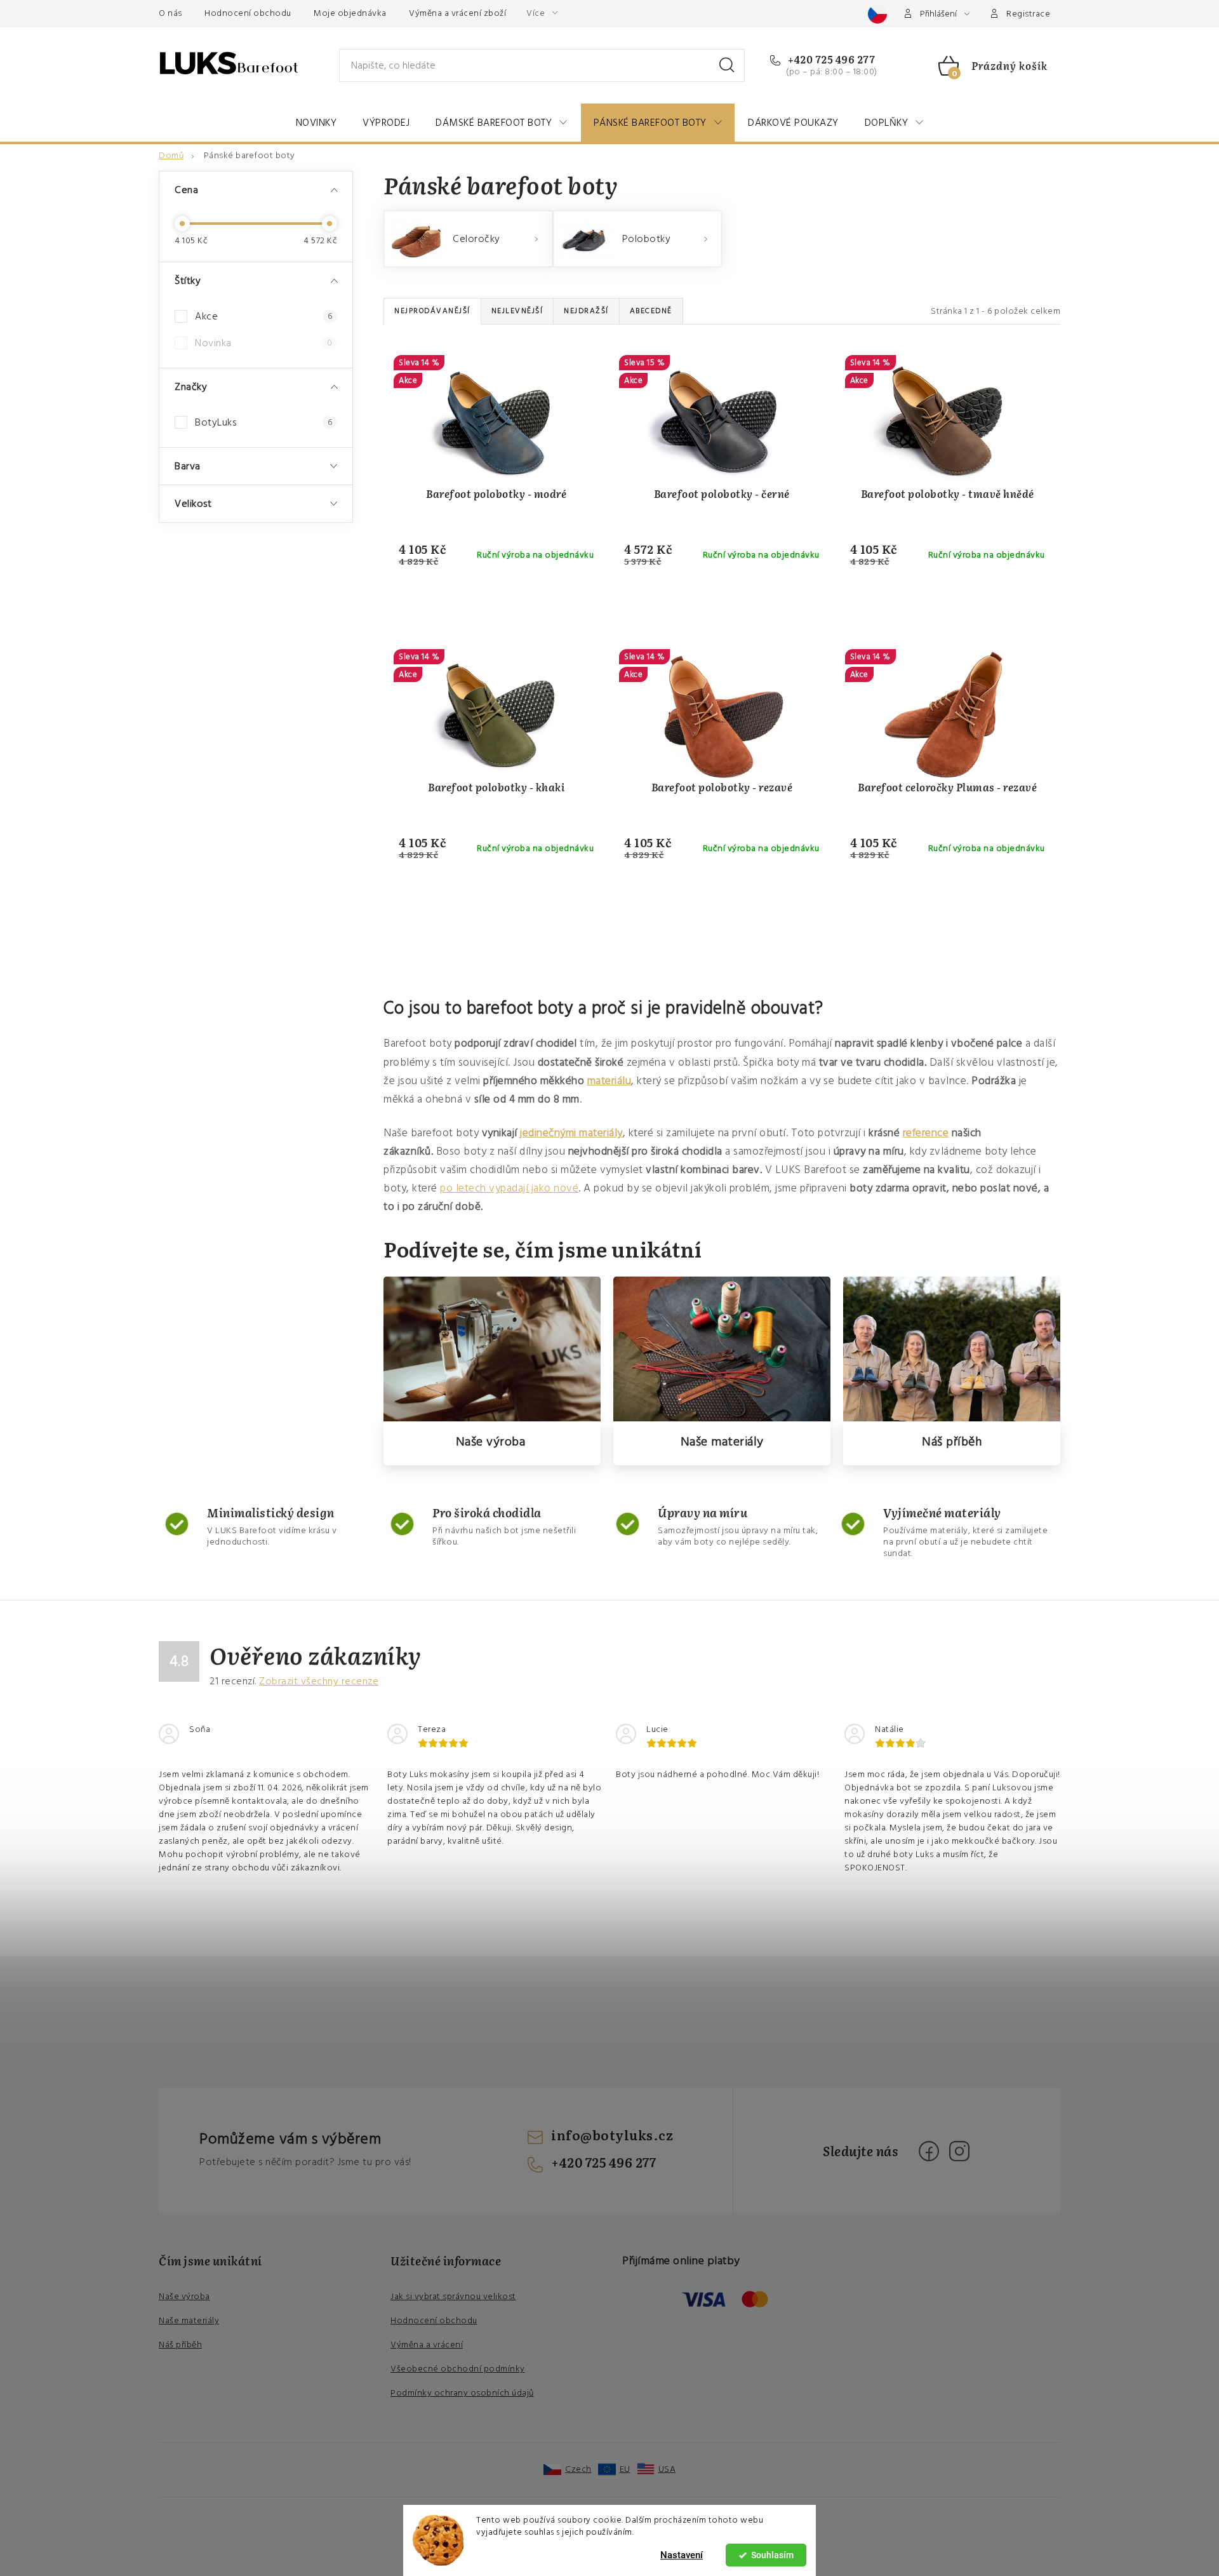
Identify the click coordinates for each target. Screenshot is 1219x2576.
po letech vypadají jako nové (509, 1188)
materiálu (609, 1081)
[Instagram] (959, 2151)
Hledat (727, 65)
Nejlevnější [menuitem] (517, 311)
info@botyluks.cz (612, 2135)
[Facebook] (929, 2151)
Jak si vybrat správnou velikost (453, 2297)
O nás (170, 13)
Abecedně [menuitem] (651, 311)
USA (667, 2469)
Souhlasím (772, 2555)
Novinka (263, 343)
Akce (263, 316)
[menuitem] (316, 123)
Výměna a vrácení (427, 2345)
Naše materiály (722, 1442)
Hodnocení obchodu (248, 13)
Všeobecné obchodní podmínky (458, 2369)
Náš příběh (952, 1442)
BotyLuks (263, 422)
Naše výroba (491, 1442)
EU (625, 2469)
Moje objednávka (350, 13)
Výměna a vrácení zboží (457, 13)
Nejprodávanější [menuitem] (432, 311)
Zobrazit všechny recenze (319, 1681)
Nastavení (682, 2555)
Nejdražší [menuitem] (586, 311)
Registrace (1028, 14)
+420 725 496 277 (830, 59)
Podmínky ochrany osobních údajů (462, 2393)
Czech (578, 2469)
